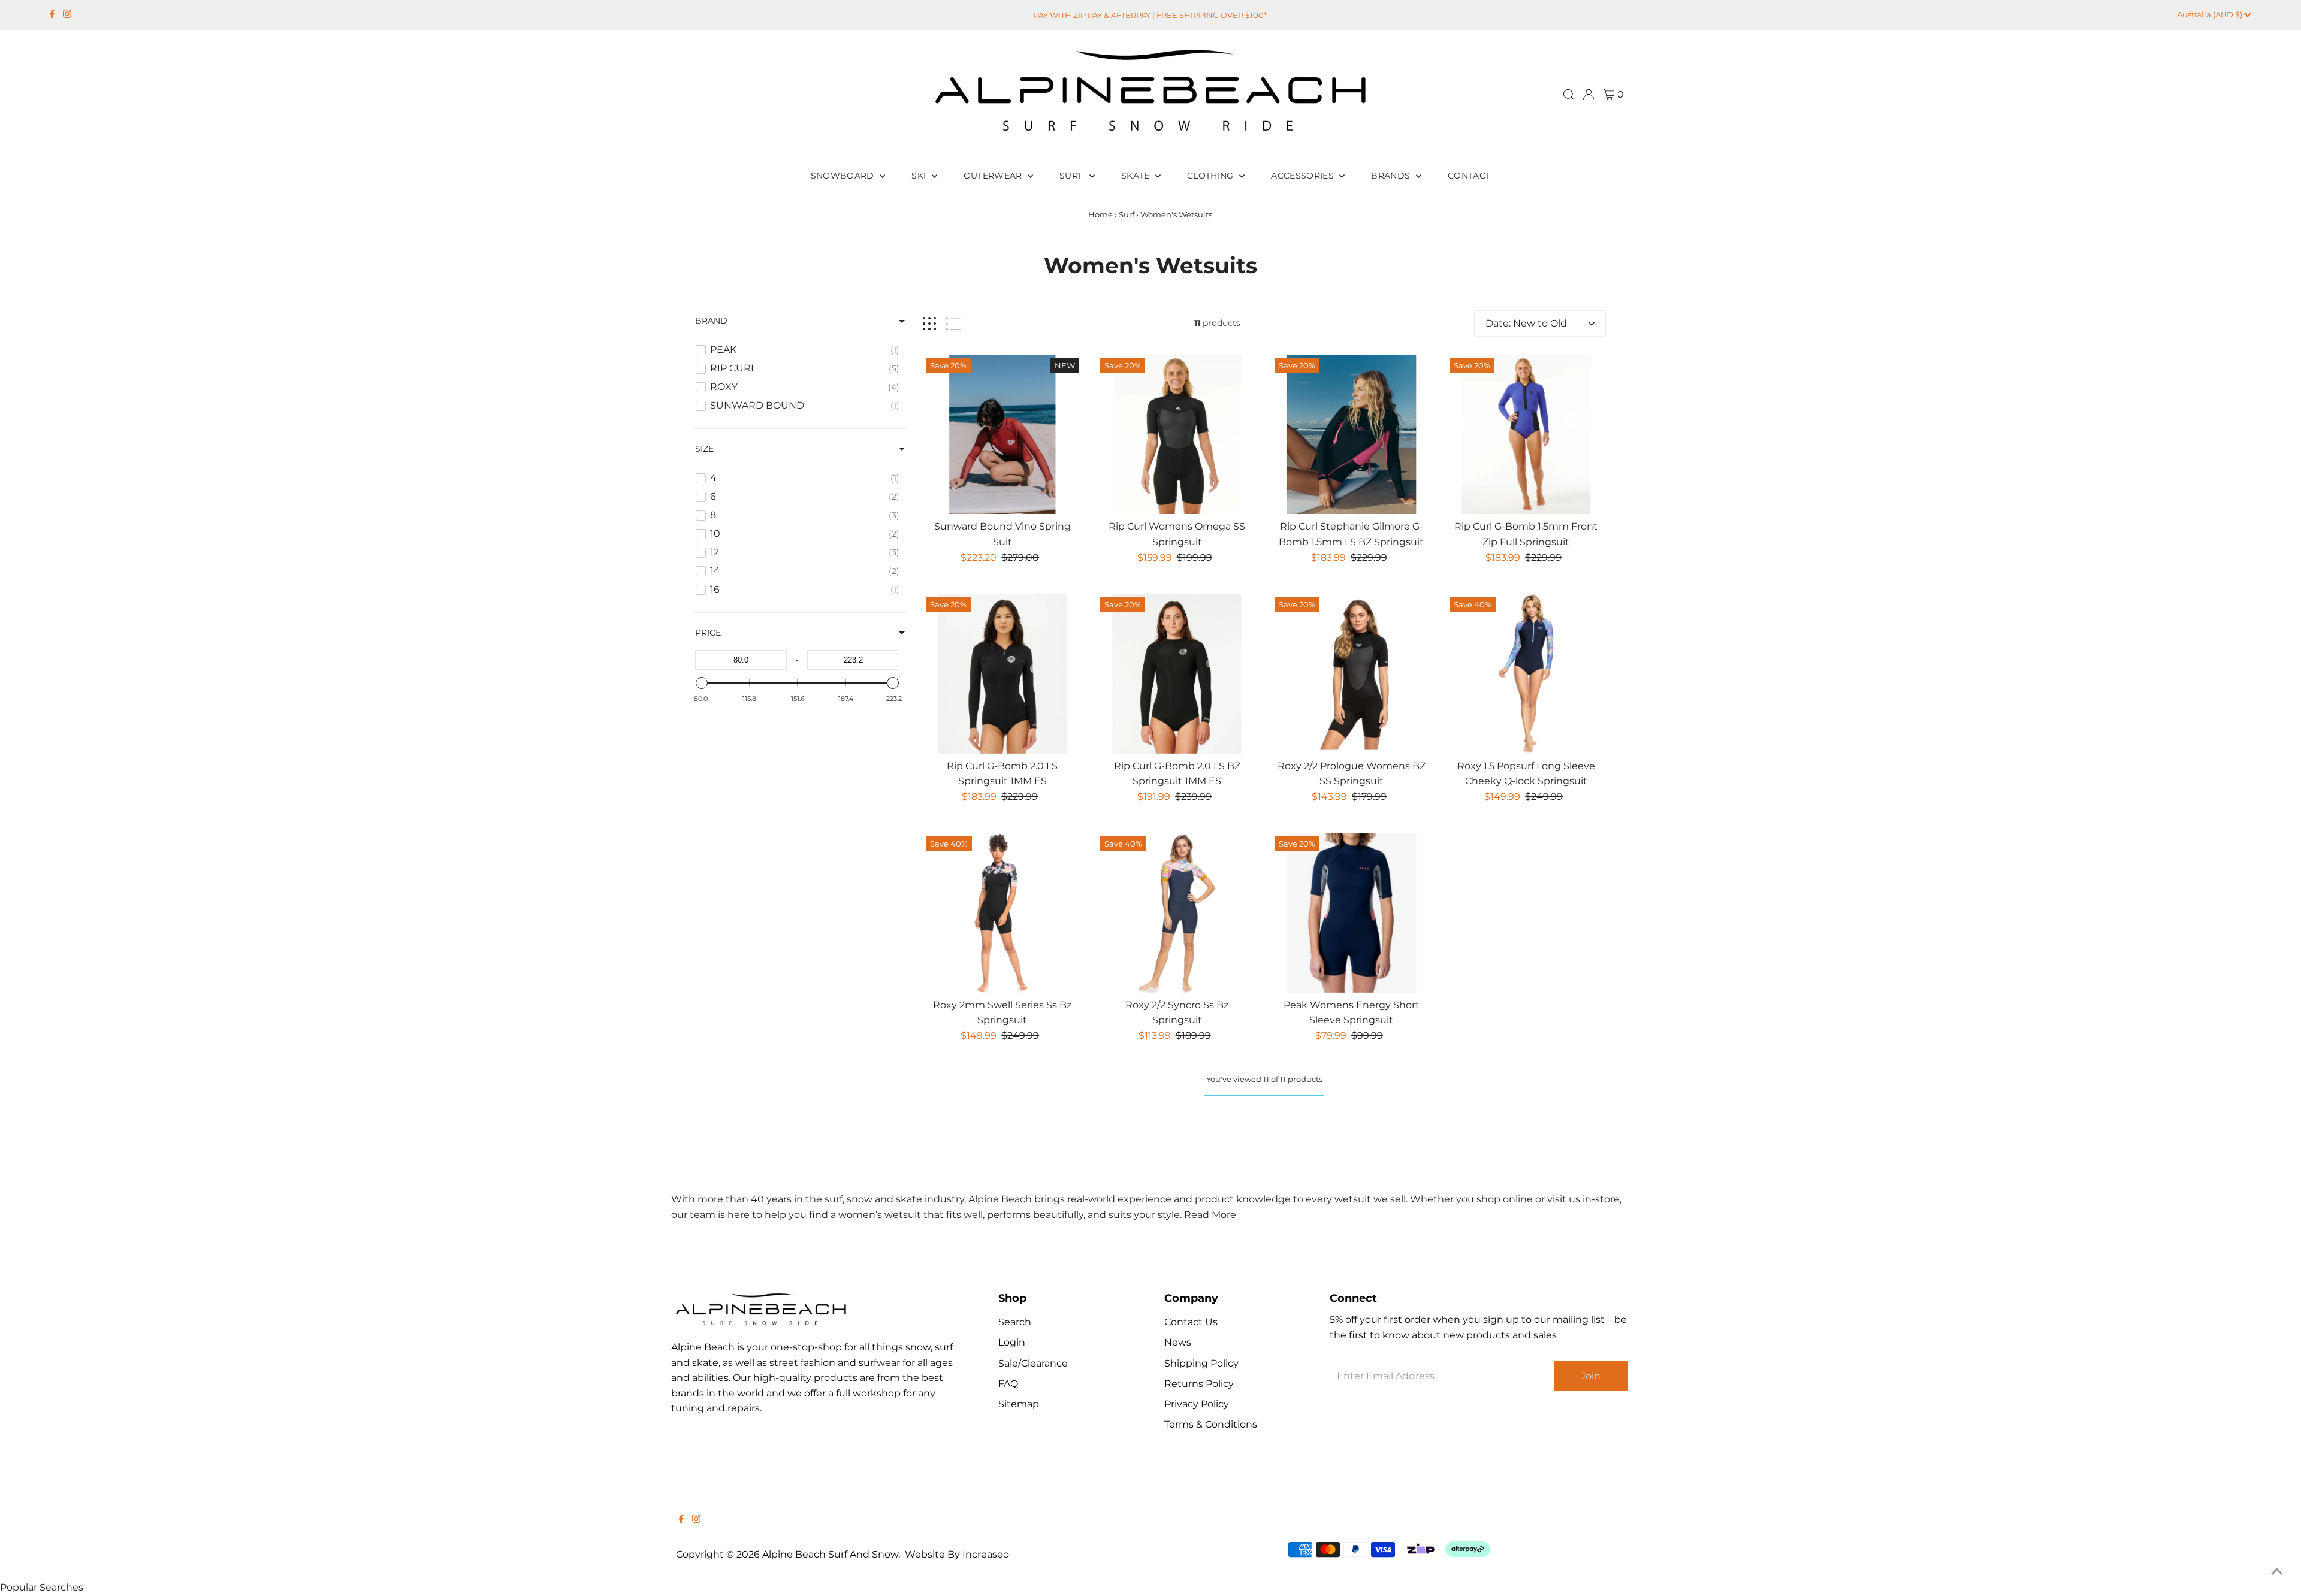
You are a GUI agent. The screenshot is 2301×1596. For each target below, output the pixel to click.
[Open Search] (1569, 95)
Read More (1210, 1215)
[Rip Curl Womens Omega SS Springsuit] (1177, 434)
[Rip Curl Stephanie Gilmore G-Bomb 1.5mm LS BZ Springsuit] (1351, 434)
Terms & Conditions (1211, 1424)
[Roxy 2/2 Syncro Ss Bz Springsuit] (1177, 912)
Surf (1073, 176)
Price (708, 633)
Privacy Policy (1197, 1404)
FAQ (1008, 1384)
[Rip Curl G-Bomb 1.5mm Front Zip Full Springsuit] (1526, 434)
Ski (920, 176)
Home (1100, 214)
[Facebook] (52, 15)
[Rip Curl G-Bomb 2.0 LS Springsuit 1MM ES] (1002, 673)
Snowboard (844, 176)
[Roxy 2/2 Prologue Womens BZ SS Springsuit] (1351, 673)
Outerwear (994, 176)
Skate (1137, 176)
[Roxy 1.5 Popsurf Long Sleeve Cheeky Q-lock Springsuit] (1526, 673)
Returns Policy (1199, 1384)
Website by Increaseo (957, 1554)
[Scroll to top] (2277, 1572)
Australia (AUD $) (2211, 14)
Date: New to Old (1526, 323)
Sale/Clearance (1033, 1363)
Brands (1392, 176)
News (1178, 1342)
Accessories (1304, 176)
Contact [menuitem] (1469, 176)
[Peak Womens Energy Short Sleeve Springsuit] (1351, 912)
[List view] (953, 324)
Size (704, 449)
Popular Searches (42, 1587)
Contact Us (1191, 1322)
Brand (711, 321)
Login (1012, 1342)
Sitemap (1019, 1404)
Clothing (1212, 176)
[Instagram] (67, 15)
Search (1015, 1322)
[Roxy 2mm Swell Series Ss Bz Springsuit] (1002, 912)
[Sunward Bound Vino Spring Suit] (1002, 434)
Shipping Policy (1201, 1363)
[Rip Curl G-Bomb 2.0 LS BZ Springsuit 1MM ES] (1177, 673)
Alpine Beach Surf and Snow (830, 1554)
